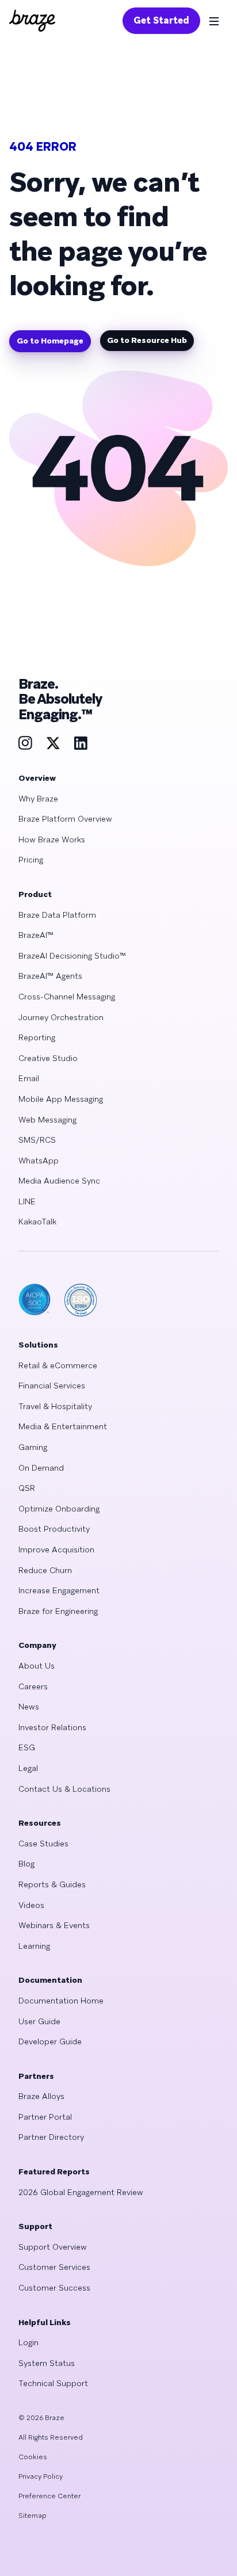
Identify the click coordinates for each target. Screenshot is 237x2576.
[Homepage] (32, 21)
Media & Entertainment (63, 1426)
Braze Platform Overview (65, 819)
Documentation (50, 1980)
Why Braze (38, 799)
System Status (47, 2363)
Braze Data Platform (57, 915)
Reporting (37, 1037)
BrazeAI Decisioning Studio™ (72, 956)
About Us (37, 1666)
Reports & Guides (52, 1884)
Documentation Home (61, 2001)
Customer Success (54, 2288)
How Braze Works (52, 839)
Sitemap (33, 2516)
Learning (34, 1946)
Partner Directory (51, 2137)
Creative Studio (48, 1058)
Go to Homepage (50, 341)
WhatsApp (39, 1161)
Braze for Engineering (58, 1611)
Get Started (161, 20)
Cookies (33, 2457)
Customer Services (54, 2267)
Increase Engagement (59, 1590)
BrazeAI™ (36, 935)
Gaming (33, 1447)
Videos (31, 1905)
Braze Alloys (41, 2096)
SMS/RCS (37, 1140)
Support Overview (53, 2247)
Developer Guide (50, 2041)
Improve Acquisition (56, 1550)
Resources (40, 1823)
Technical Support (53, 2383)
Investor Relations (52, 1727)
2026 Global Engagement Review (81, 2192)
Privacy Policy (41, 2476)
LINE (27, 1201)
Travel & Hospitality (55, 1406)
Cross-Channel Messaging (67, 997)
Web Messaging (47, 1120)
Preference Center (49, 2496)
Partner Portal (45, 2117)
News (29, 1707)
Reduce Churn (45, 1570)
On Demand (41, 1468)
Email (29, 1078)
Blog (26, 1864)
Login (28, 2342)
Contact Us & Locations (64, 1789)
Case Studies (43, 1844)
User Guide (39, 2021)
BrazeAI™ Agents (50, 976)
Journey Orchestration (61, 1017)
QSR (27, 1488)
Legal (28, 1768)
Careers (33, 1686)
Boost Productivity (54, 1529)
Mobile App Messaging (61, 1099)
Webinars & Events (54, 1925)
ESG (27, 1747)
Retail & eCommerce (58, 1365)
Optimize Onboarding (59, 1509)
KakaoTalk (37, 1222)
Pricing (31, 860)
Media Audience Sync (59, 1181)
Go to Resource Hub (147, 340)
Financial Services (52, 1386)
